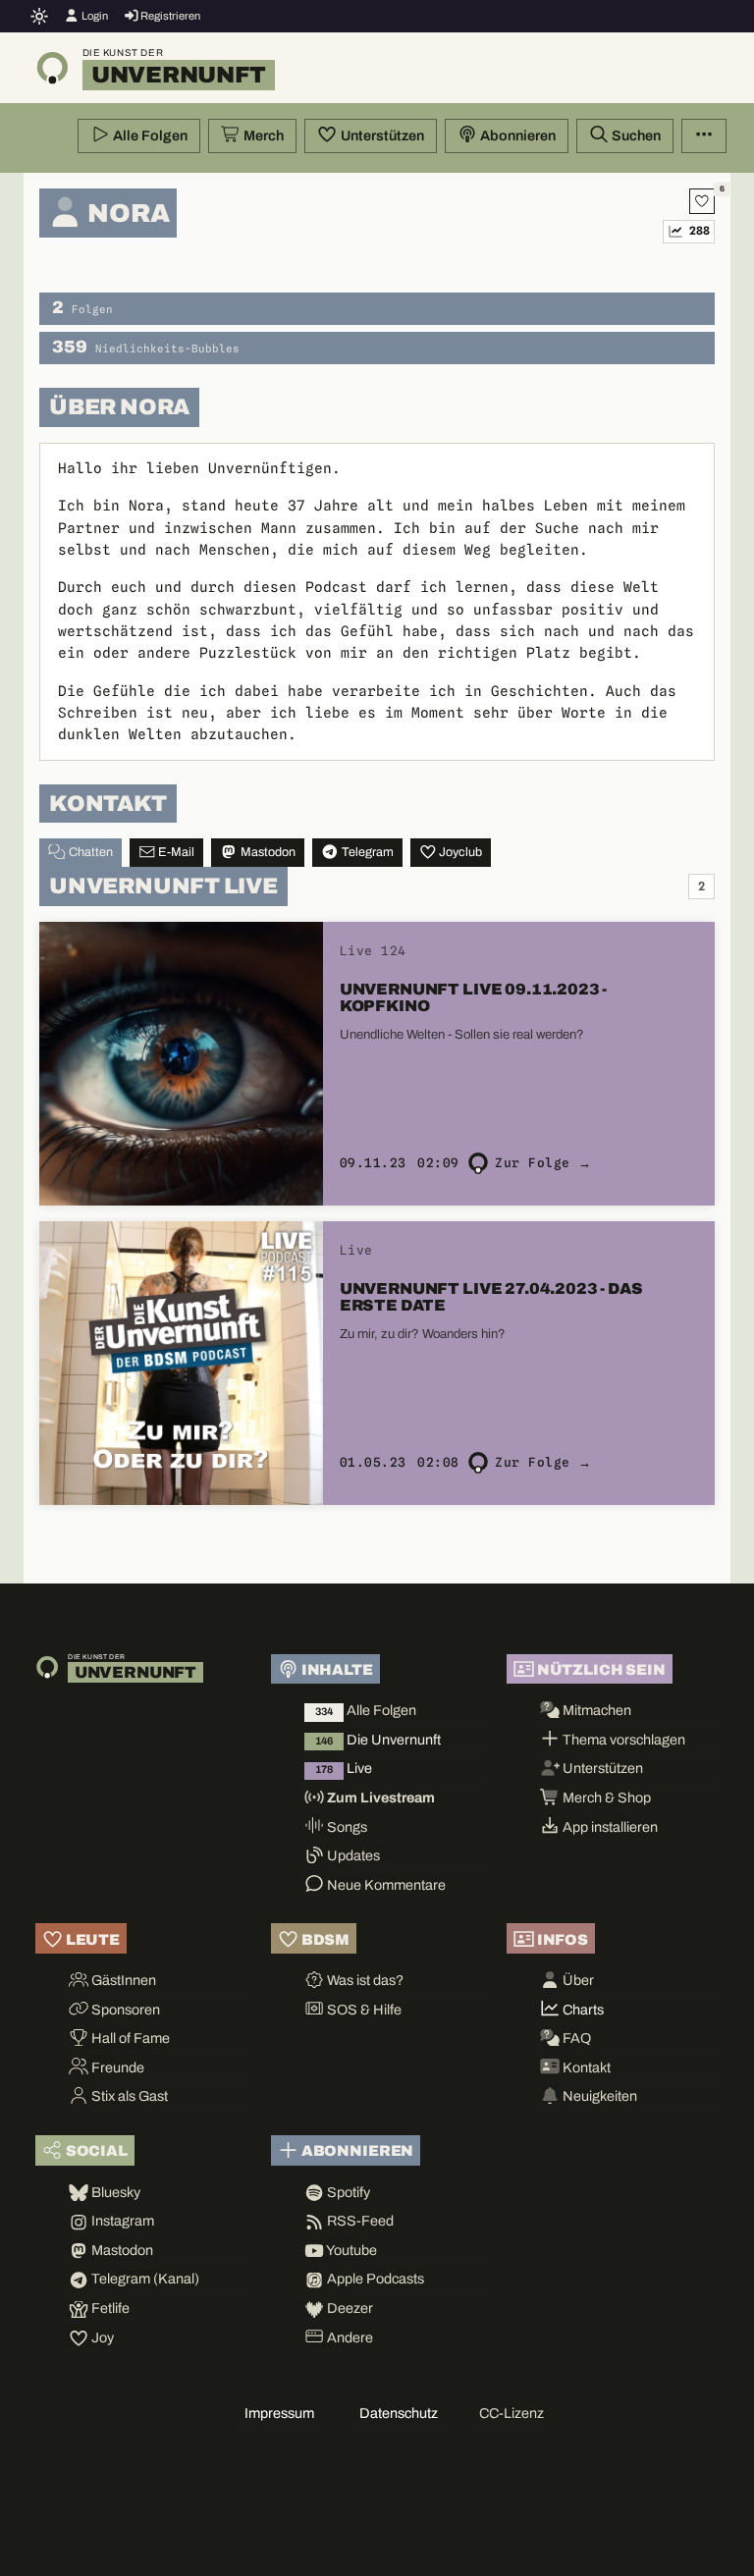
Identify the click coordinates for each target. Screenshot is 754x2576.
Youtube (350, 2250)
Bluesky (114, 2192)
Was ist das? (364, 1980)
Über (577, 1980)
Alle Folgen (149, 135)
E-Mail (175, 852)
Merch (262, 135)
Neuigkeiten (598, 2096)
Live (344, 1768)
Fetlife (109, 2308)
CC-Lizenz (512, 2413)
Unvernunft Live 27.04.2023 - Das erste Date (491, 1297)
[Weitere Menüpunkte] (704, 136)
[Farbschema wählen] (40, 16)
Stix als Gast (128, 2096)
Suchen (635, 135)
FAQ (575, 2038)
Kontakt (585, 2067)
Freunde (116, 2067)
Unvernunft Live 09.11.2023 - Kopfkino (474, 997)
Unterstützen (381, 135)
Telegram (366, 852)
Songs (346, 1827)
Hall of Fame (129, 2038)
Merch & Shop (605, 1798)
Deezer (349, 2308)
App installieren (609, 1827)
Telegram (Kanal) (144, 2279)
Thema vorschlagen (622, 1740)
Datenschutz (399, 2413)
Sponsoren (124, 2010)
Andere (349, 2337)
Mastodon (267, 852)
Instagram (121, 2221)
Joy (101, 2337)
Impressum (279, 2413)
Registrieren (169, 16)
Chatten (89, 852)
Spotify (347, 2192)
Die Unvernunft (378, 1740)
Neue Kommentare (385, 1885)
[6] (702, 201)
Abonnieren (516, 135)
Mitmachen (595, 1710)
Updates (352, 1855)
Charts (582, 2010)
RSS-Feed (359, 2221)
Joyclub (459, 852)
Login (94, 16)
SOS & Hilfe (363, 2010)
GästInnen (122, 1980)
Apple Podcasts (374, 2279)
